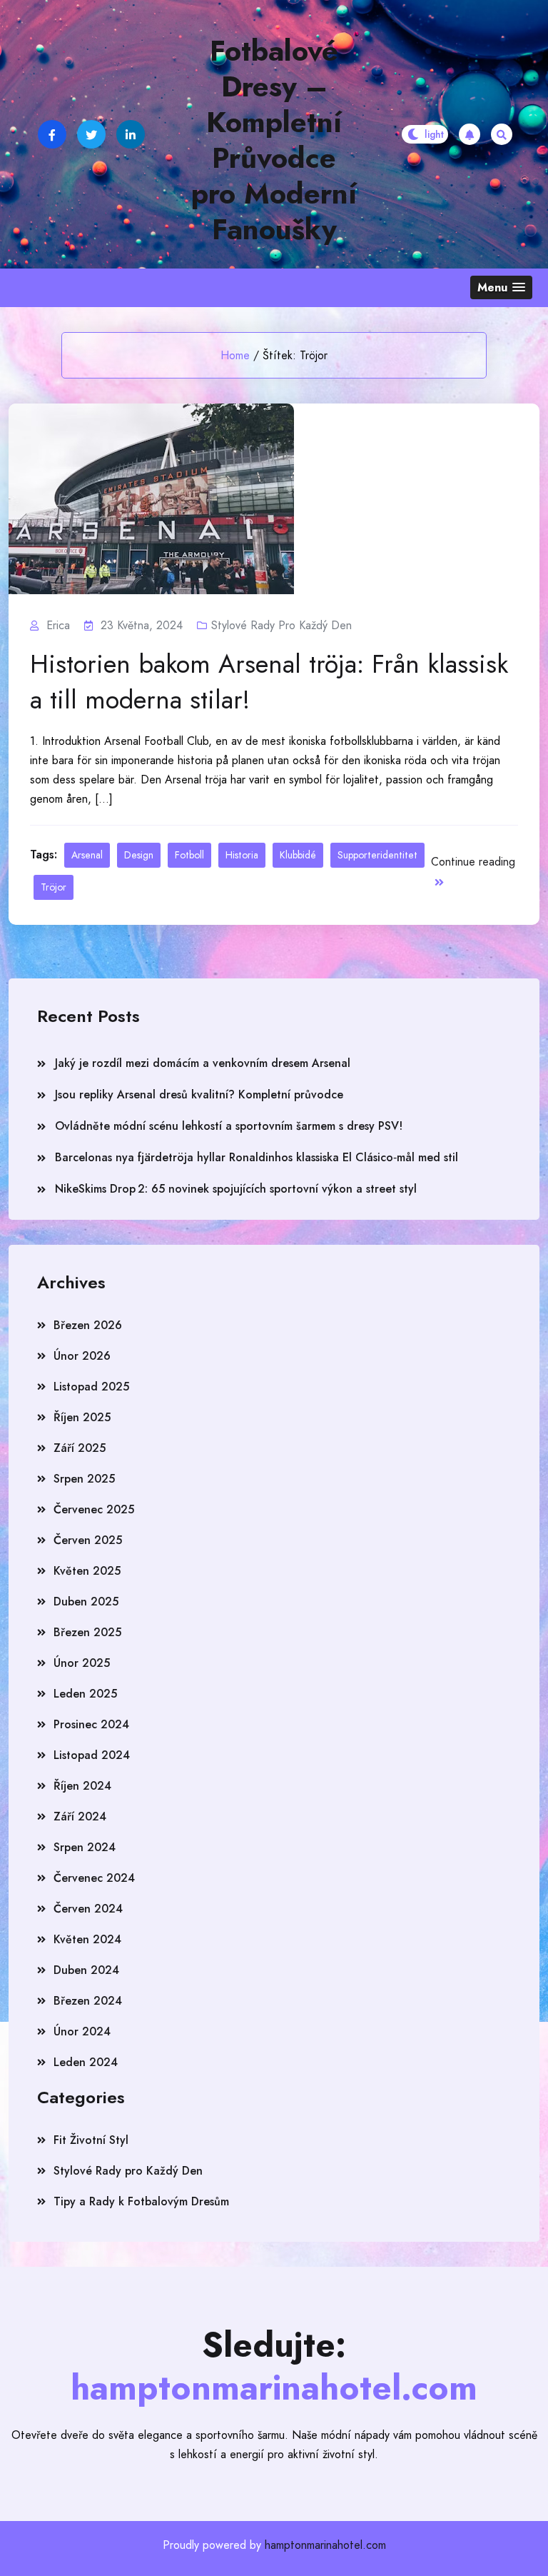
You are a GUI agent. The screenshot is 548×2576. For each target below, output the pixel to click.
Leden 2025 (85, 1694)
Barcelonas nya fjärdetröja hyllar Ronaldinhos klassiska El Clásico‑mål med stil (257, 1157)
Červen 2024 (88, 1909)
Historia (242, 855)
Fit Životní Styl (91, 2140)
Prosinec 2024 (91, 1724)
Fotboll (189, 855)
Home (235, 355)
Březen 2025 (87, 1632)
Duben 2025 (86, 1602)
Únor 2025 (82, 1663)
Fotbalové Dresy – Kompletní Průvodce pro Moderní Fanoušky (274, 140)
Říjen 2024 (82, 1786)
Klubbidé (298, 855)
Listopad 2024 (92, 1755)
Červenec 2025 (94, 1509)
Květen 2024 (87, 1939)
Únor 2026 (82, 1356)
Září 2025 (80, 1448)
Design (139, 855)
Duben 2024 (86, 1970)
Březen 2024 (88, 2001)
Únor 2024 (82, 2031)
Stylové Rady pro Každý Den (281, 625)
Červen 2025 (88, 1540)
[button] (501, 287)
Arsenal (87, 855)
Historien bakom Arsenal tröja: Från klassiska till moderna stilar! (269, 681)
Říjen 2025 (82, 1417)
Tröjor (54, 887)
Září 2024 (80, 1816)
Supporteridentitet (377, 855)
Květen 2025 (87, 1571)
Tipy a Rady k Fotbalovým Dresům (141, 2201)
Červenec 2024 (94, 1878)
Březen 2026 (88, 1325)
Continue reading (473, 862)
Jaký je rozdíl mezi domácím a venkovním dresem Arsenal (203, 1063)
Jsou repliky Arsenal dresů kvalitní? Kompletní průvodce (199, 1094)
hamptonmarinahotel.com (325, 2545)
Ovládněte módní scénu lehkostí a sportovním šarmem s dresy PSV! (229, 1126)
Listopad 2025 (91, 1387)
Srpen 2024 (85, 1847)
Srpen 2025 (84, 1479)
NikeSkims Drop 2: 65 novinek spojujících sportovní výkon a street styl (236, 1189)
